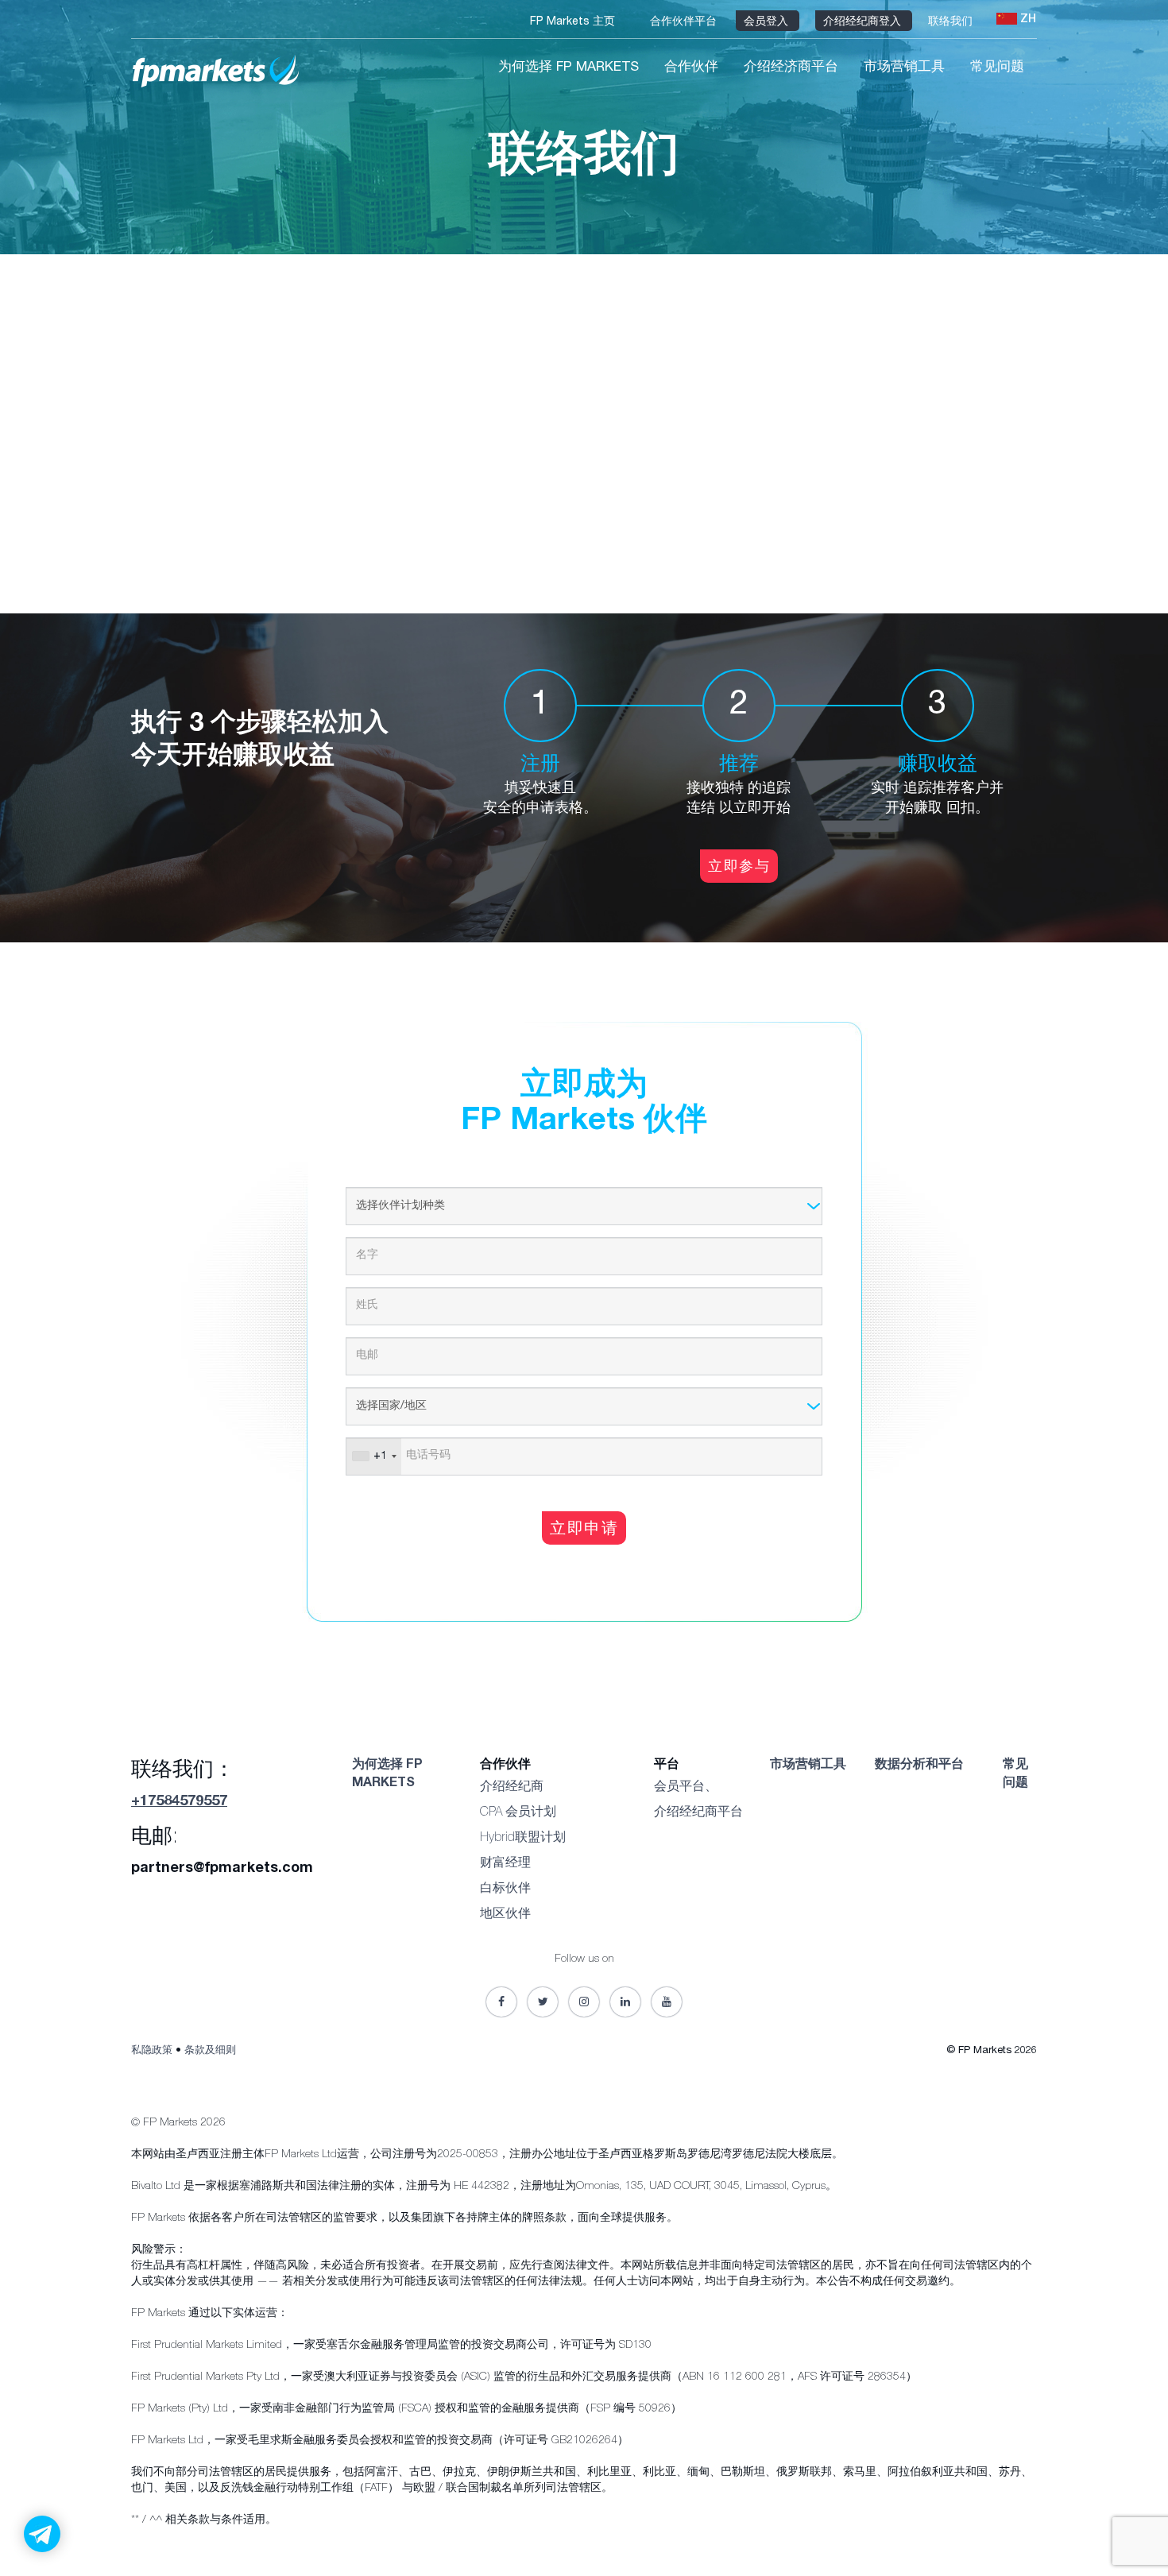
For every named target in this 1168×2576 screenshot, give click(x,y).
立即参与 (739, 868)
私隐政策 (152, 2051)
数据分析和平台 (919, 1766)
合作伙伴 (691, 68)
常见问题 (997, 68)
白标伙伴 (505, 1889)
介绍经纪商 (512, 1788)
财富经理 (505, 1864)
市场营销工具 (904, 68)
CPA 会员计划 (518, 1813)
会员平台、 (686, 1788)
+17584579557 (179, 1802)
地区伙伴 (505, 1915)
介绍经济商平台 (791, 68)
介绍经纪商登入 (864, 22)
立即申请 (584, 1530)
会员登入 (768, 22)
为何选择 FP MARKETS (569, 68)
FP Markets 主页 (574, 22)
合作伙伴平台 (685, 22)
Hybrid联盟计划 (523, 1839)
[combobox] (374, 1456)
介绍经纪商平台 (698, 1813)
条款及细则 (210, 2051)
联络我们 (952, 22)
